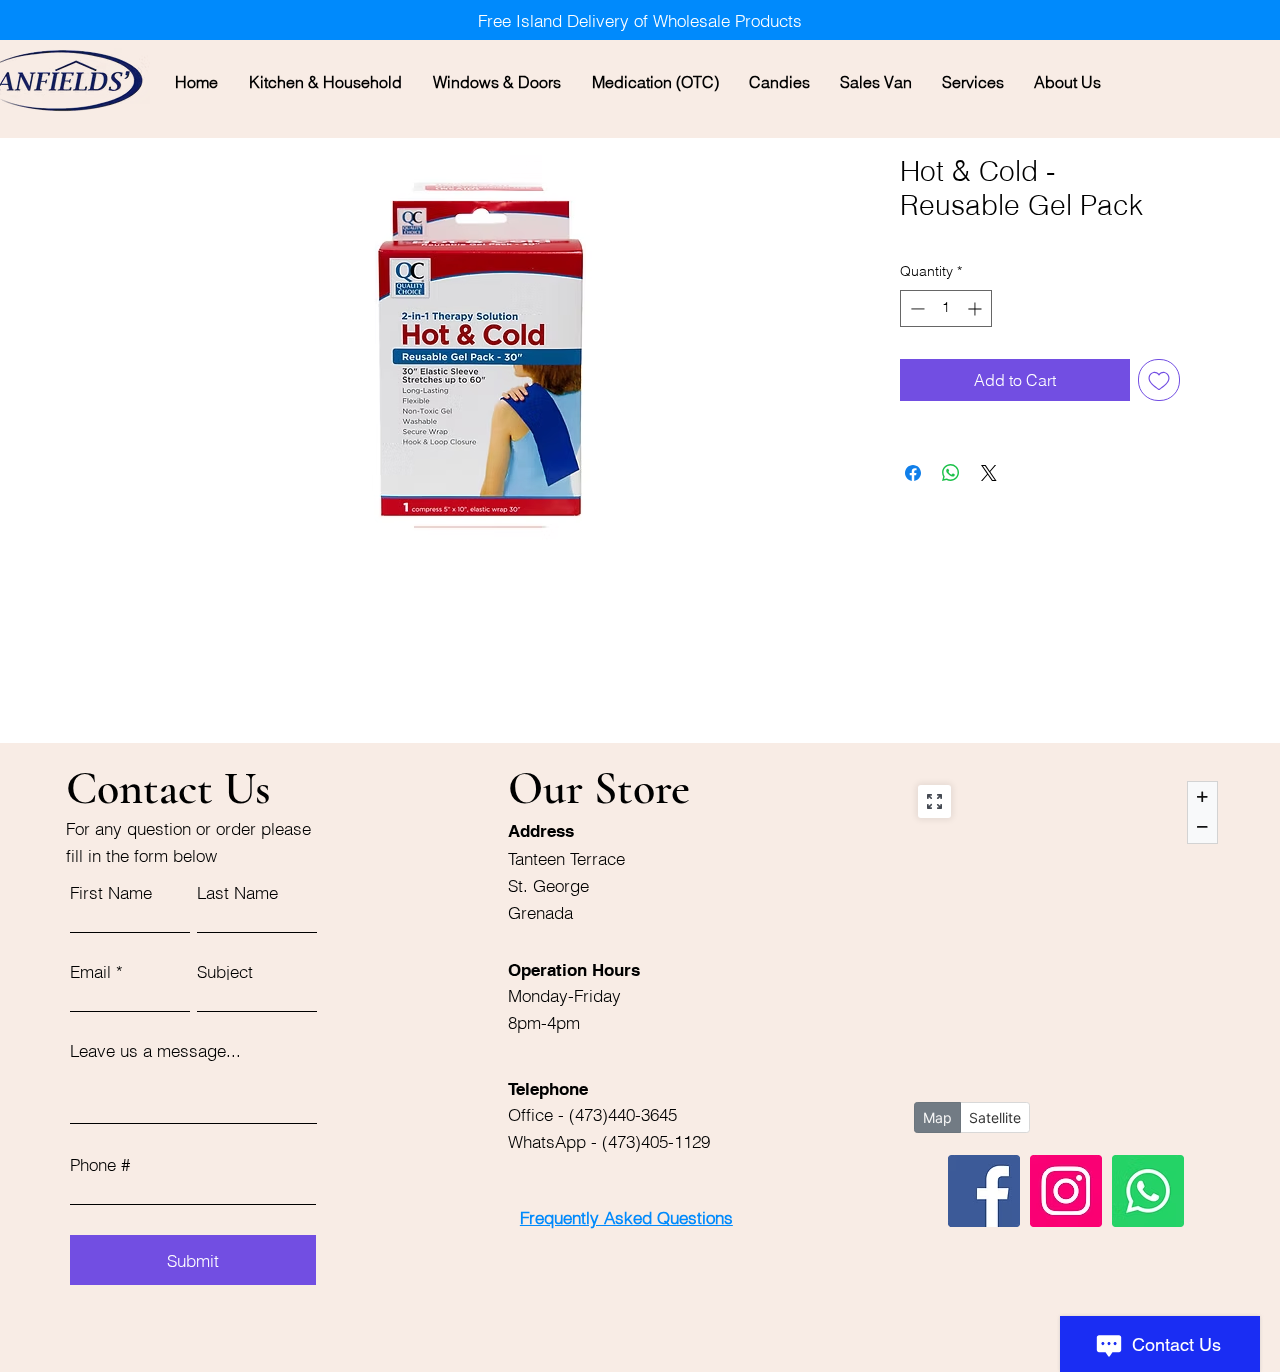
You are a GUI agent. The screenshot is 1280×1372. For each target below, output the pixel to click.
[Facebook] (984, 1191)
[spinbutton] (946, 308)
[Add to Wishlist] (1159, 380)
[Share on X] (989, 473)
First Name (111, 892)
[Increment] (976, 308)
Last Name (237, 892)
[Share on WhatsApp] (951, 473)
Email (90, 971)
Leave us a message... (155, 1050)
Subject (225, 971)
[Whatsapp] (1148, 1191)
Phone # (100, 1164)
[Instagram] (1066, 1191)
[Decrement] (915, 308)
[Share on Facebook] (913, 473)
